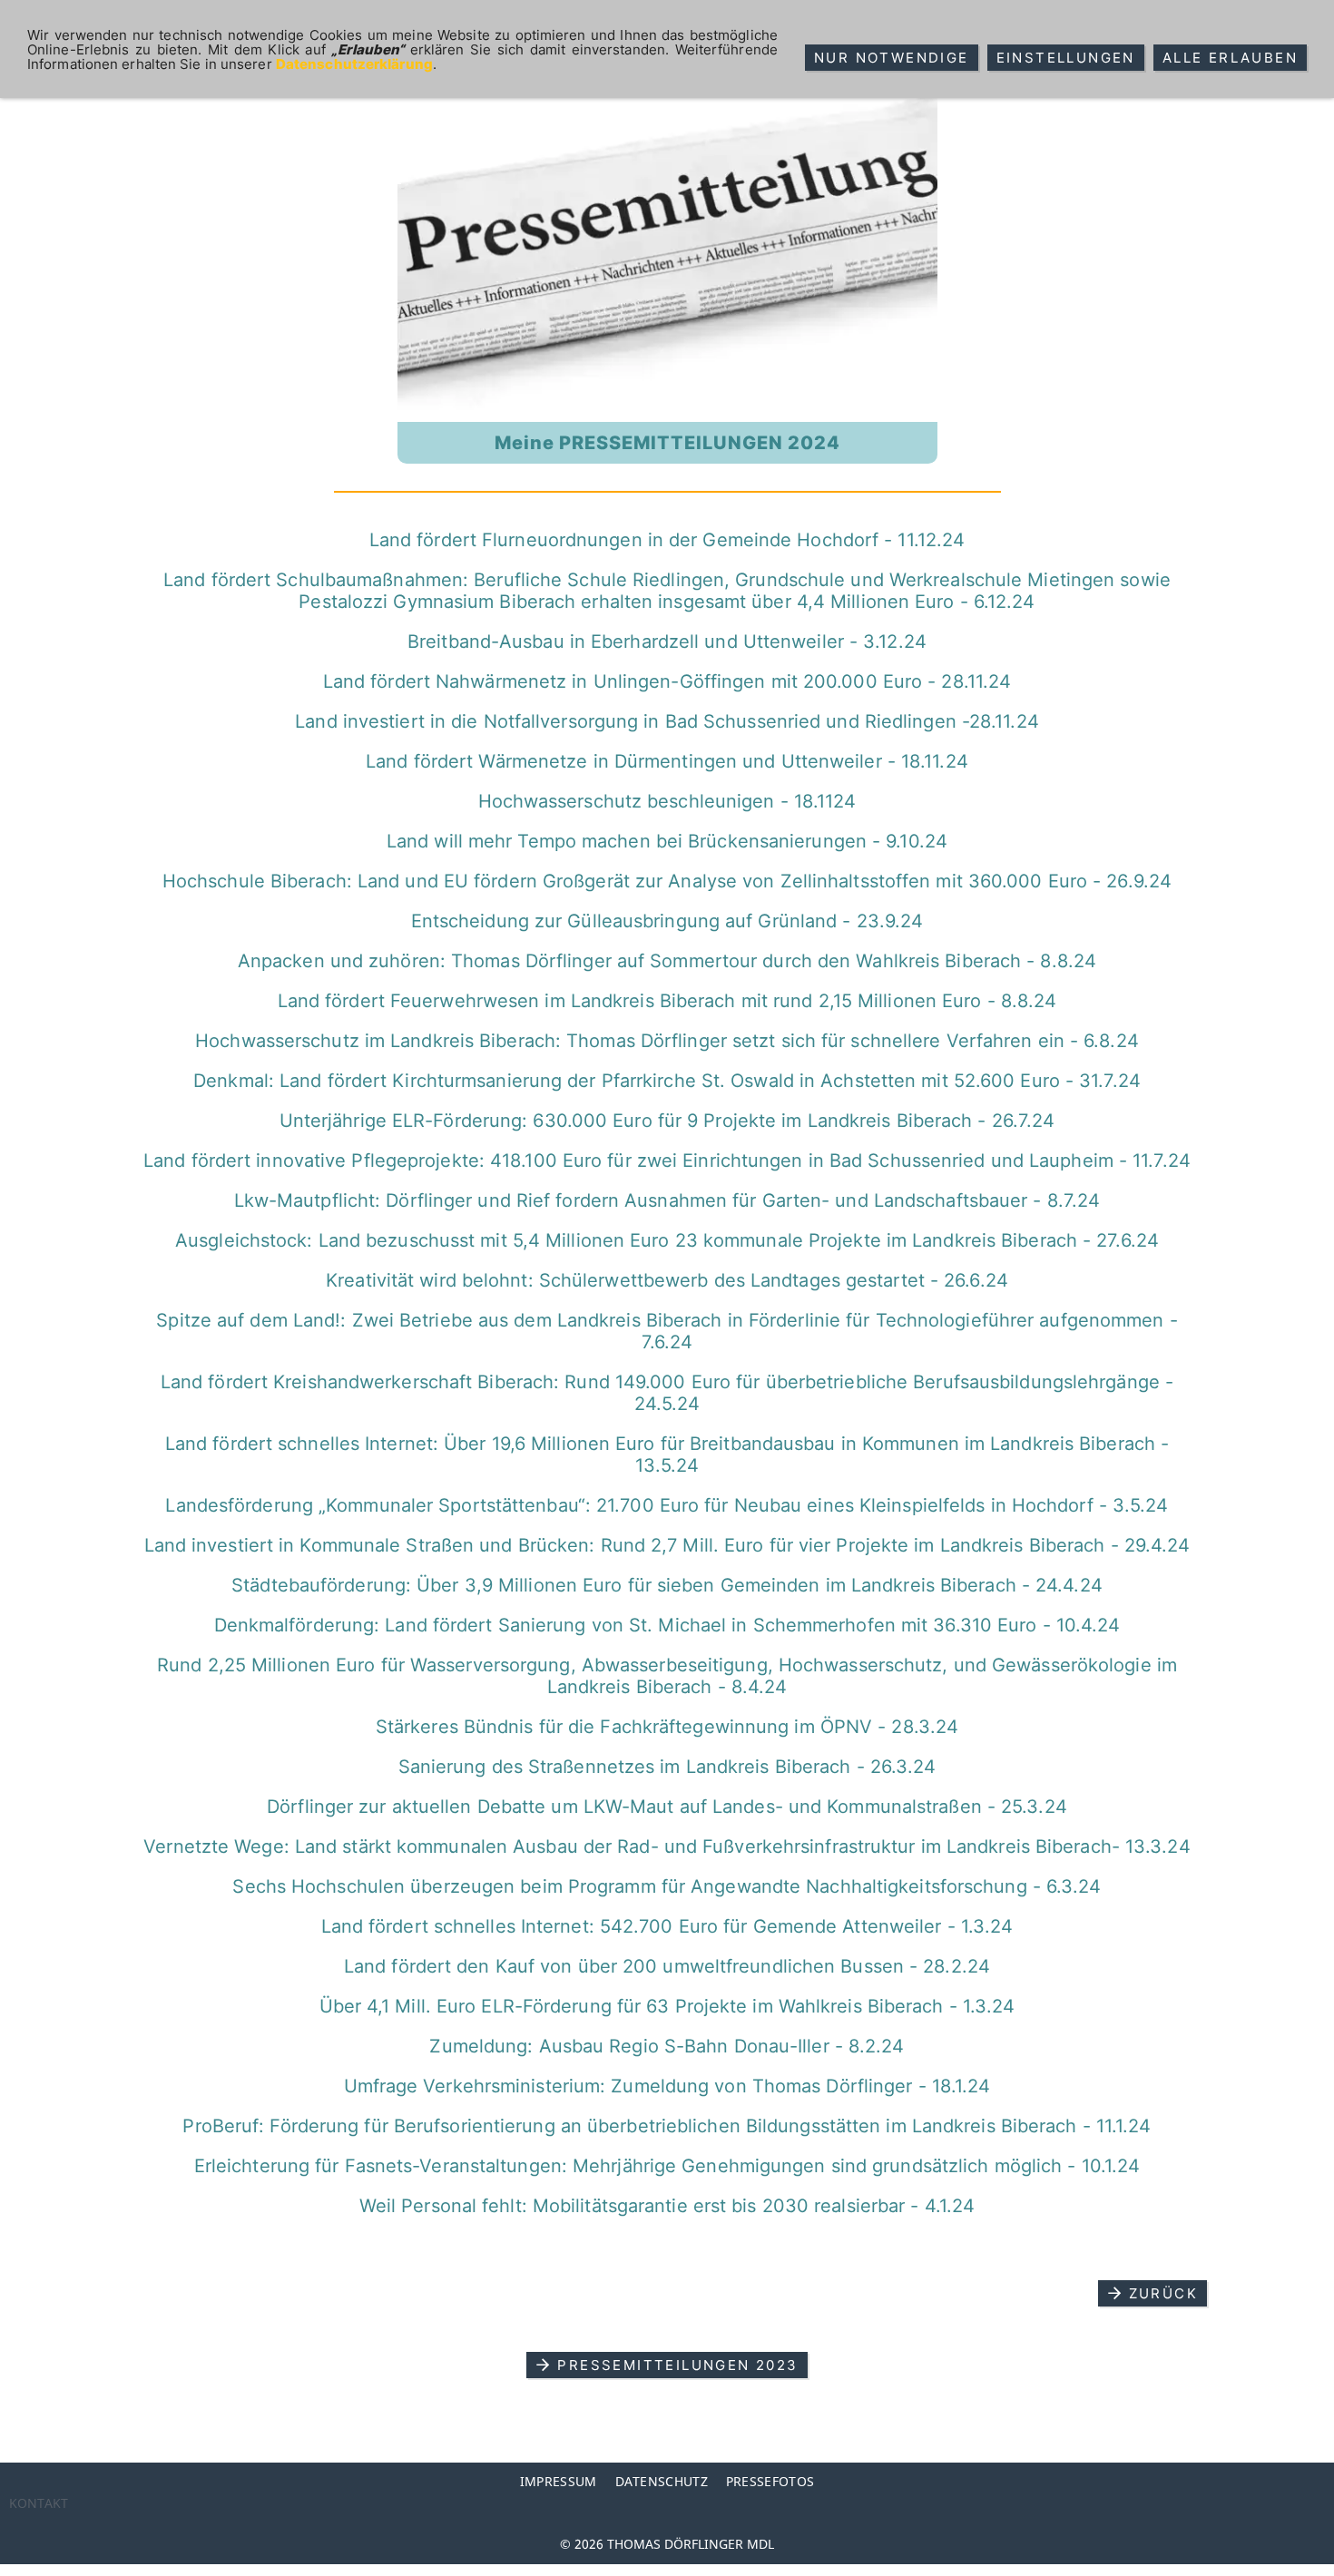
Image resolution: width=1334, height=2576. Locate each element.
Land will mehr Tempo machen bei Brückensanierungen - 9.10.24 (667, 841)
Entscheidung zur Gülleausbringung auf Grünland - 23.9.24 (667, 921)
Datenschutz (662, 2481)
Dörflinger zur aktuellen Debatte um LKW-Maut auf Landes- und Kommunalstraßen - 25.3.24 (667, 1807)
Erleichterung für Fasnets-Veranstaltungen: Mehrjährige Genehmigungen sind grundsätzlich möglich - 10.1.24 (667, 2166)
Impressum (559, 2481)
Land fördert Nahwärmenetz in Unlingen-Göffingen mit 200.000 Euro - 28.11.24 (667, 681)
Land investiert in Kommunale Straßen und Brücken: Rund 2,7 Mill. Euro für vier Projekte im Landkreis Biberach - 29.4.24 (667, 1545)
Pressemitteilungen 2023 (677, 2365)
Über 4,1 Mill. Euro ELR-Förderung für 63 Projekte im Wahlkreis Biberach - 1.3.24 (667, 2006)
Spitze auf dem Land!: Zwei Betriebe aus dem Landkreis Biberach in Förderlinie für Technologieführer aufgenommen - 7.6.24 (667, 1331)
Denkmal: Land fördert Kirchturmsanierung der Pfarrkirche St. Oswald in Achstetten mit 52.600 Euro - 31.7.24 (667, 1081)
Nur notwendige (892, 58)
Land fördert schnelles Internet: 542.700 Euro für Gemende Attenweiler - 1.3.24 (667, 1926)
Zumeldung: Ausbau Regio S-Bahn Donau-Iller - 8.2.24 (667, 2046)
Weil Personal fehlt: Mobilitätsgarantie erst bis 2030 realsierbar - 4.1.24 (667, 2206)
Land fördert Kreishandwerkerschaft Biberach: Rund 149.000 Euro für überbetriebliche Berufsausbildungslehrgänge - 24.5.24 (667, 1393)
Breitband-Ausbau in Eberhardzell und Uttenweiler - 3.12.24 (667, 642)
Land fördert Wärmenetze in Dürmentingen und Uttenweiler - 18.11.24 (667, 761)
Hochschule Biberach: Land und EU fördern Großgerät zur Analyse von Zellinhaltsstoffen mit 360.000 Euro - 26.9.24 (667, 881)
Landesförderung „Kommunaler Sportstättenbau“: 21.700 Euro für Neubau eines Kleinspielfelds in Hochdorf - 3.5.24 (667, 1505)
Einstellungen (1066, 58)
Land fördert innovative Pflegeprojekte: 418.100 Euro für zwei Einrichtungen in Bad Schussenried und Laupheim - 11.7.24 (667, 1161)
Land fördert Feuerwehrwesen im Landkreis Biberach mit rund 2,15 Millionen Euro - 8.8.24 (667, 1001)
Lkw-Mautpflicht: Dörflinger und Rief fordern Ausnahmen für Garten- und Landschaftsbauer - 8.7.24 (667, 1200)
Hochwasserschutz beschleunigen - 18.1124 (667, 801)
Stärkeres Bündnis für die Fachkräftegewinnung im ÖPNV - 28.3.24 (667, 1727)
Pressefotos (770, 2481)
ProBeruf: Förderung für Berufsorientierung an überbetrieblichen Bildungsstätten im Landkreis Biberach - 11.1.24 (667, 2126)
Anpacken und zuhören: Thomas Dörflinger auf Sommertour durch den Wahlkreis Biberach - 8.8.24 (667, 961)
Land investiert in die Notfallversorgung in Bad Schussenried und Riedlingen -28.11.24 (667, 721)
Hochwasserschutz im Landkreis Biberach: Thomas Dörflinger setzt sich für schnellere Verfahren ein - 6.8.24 (667, 1041)
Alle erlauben (1230, 58)
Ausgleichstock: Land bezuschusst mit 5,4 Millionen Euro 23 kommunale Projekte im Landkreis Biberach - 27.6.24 (667, 1240)
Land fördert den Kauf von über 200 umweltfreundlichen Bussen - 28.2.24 (667, 1966)
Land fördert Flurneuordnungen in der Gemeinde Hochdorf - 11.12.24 (667, 540)
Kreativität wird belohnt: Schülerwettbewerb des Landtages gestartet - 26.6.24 (667, 1280)
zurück (1163, 2293)
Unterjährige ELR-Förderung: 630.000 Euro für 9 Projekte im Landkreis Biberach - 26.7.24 (667, 1121)
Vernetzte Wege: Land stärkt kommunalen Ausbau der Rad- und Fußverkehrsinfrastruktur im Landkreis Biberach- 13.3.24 (667, 1846)
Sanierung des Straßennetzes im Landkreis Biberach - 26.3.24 (667, 1767)
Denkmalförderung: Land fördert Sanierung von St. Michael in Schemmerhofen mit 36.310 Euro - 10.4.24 (667, 1625)
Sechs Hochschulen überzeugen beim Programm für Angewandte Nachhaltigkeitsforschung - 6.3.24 (667, 1886)
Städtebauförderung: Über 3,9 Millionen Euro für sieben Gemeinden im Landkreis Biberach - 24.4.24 (667, 1585)
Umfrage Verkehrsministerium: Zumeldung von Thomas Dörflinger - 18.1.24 (667, 2086)
